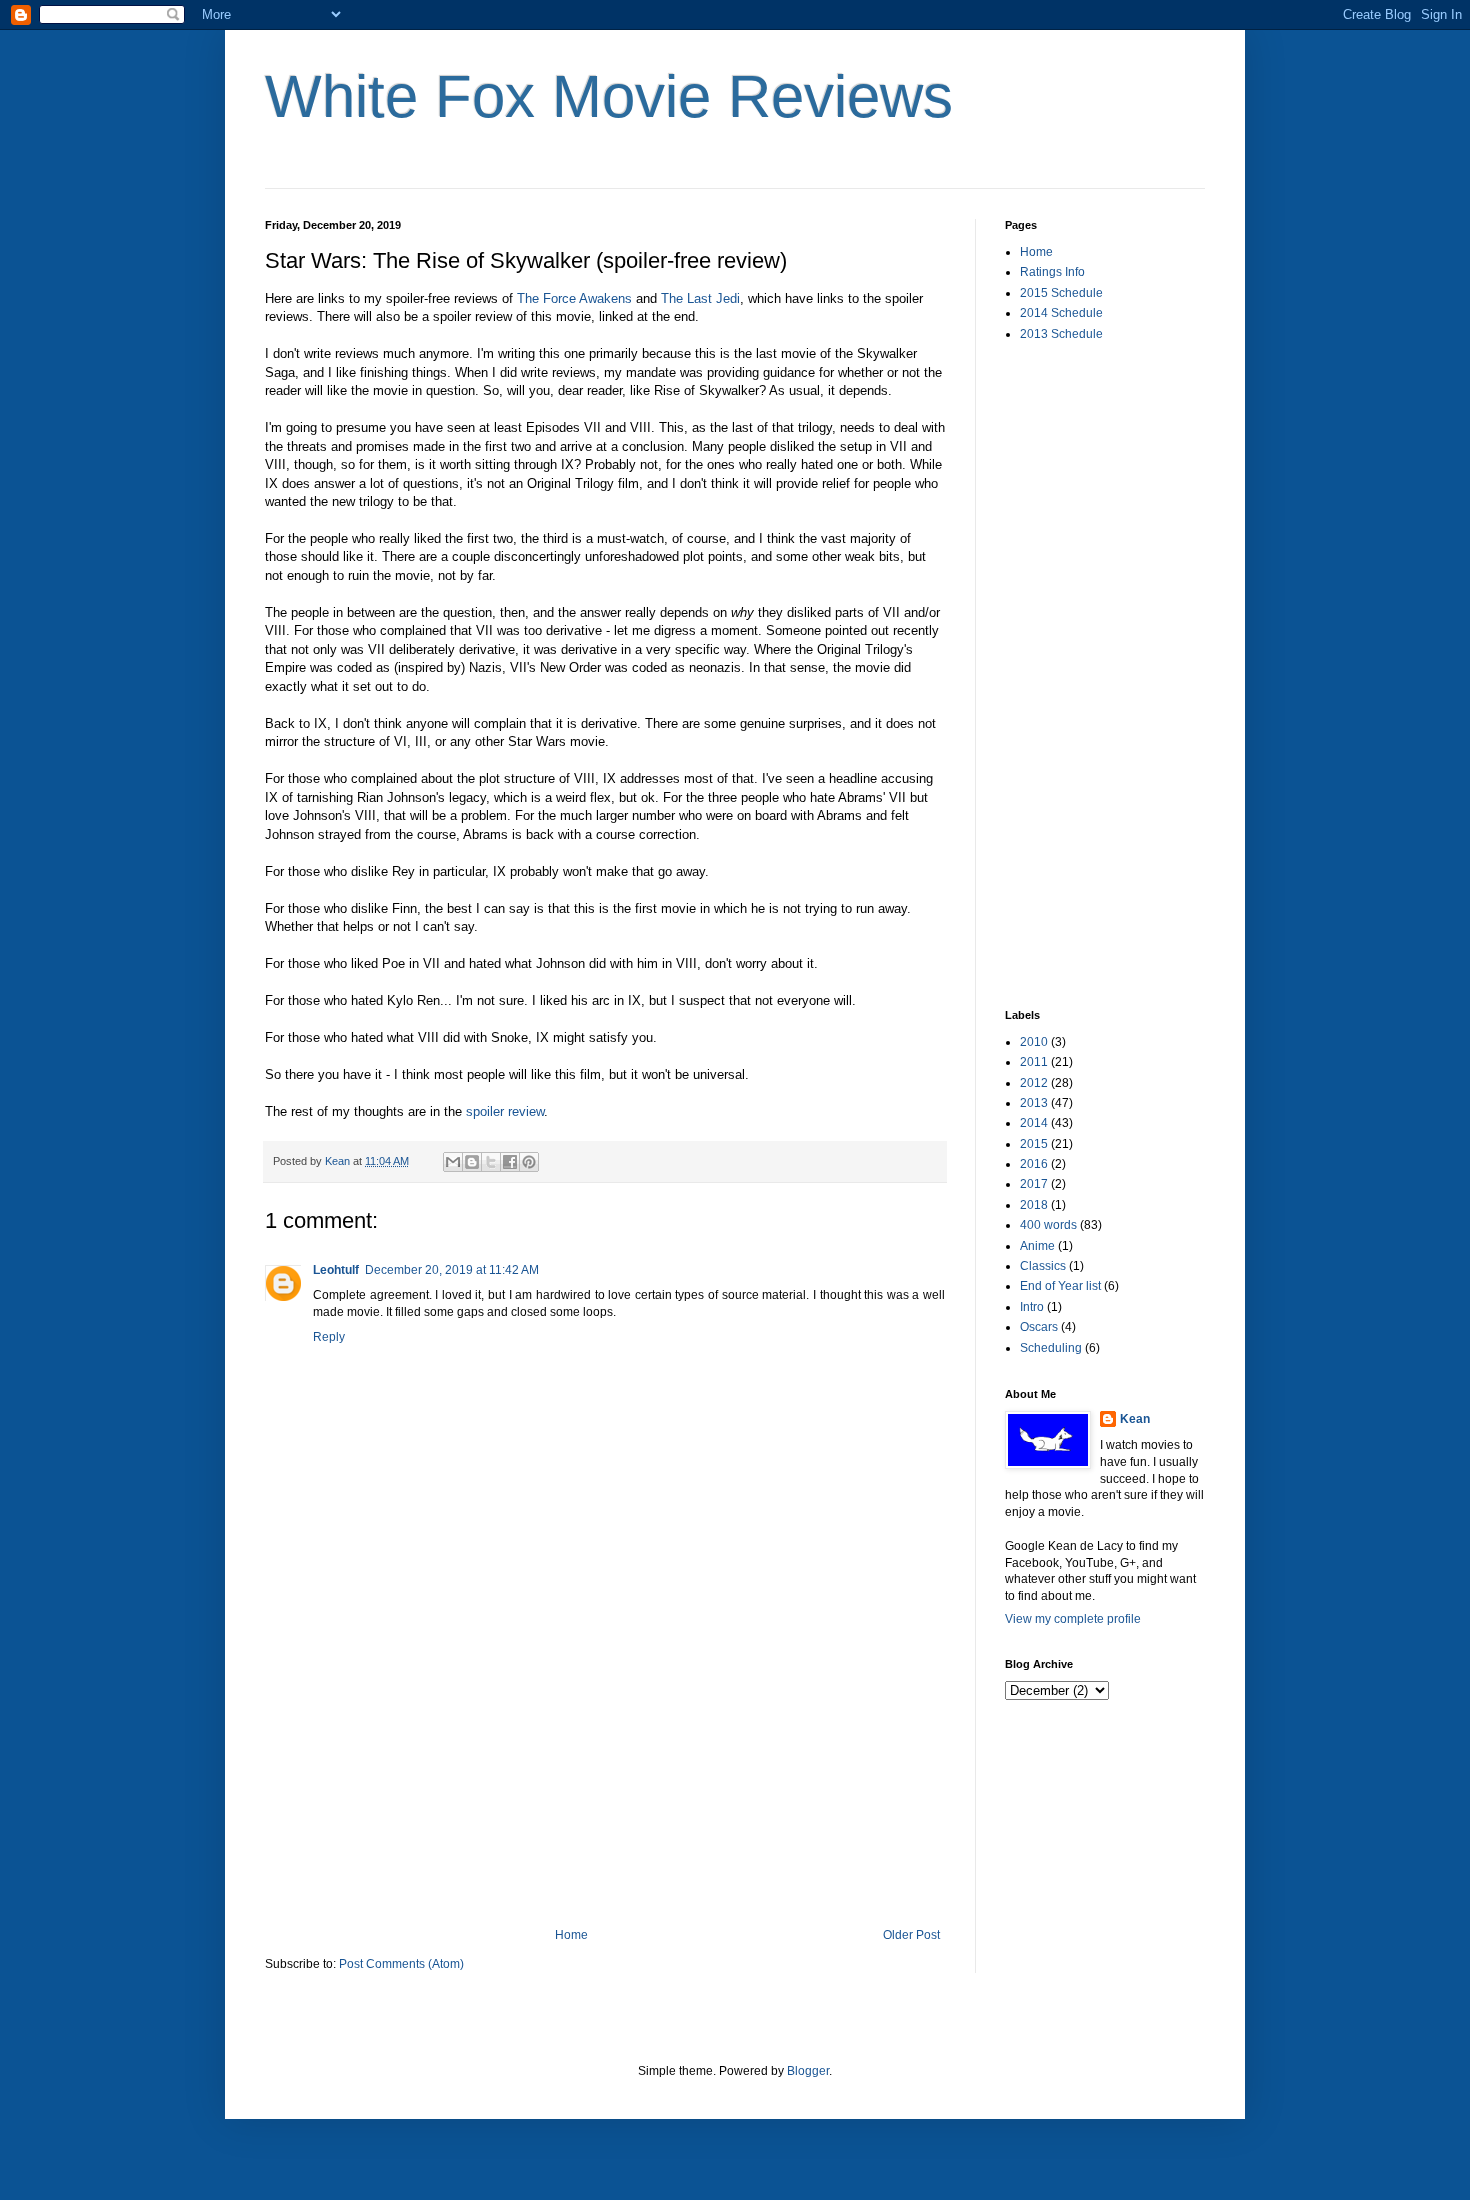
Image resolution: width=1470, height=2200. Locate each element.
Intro (1032, 1307)
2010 (1034, 1042)
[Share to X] (491, 1162)
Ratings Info (1052, 272)
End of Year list (1060, 1286)
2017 (1034, 1184)
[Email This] (453, 1162)
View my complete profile (1073, 1619)
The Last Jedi (700, 298)
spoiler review (505, 1111)
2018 (1034, 1205)
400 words (1048, 1225)
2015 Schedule (1061, 293)
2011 (1034, 1062)
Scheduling (1051, 1348)
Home (571, 1935)
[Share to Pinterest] (529, 1162)
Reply (329, 1337)
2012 (1034, 1083)
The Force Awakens (574, 298)
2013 (1034, 1103)
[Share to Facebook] (510, 1162)
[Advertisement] (605, 1778)
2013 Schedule (1061, 334)
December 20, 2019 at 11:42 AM (452, 1270)
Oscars (1039, 1327)
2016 (1034, 1164)
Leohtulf (336, 1270)
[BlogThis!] (472, 1162)
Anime (1037, 1246)
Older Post (911, 1935)
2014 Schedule (1061, 313)
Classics (1043, 1266)
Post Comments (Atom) (401, 1964)
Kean (1135, 1419)
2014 (1034, 1123)
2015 (1034, 1144)
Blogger (808, 2071)
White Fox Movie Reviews (609, 96)
